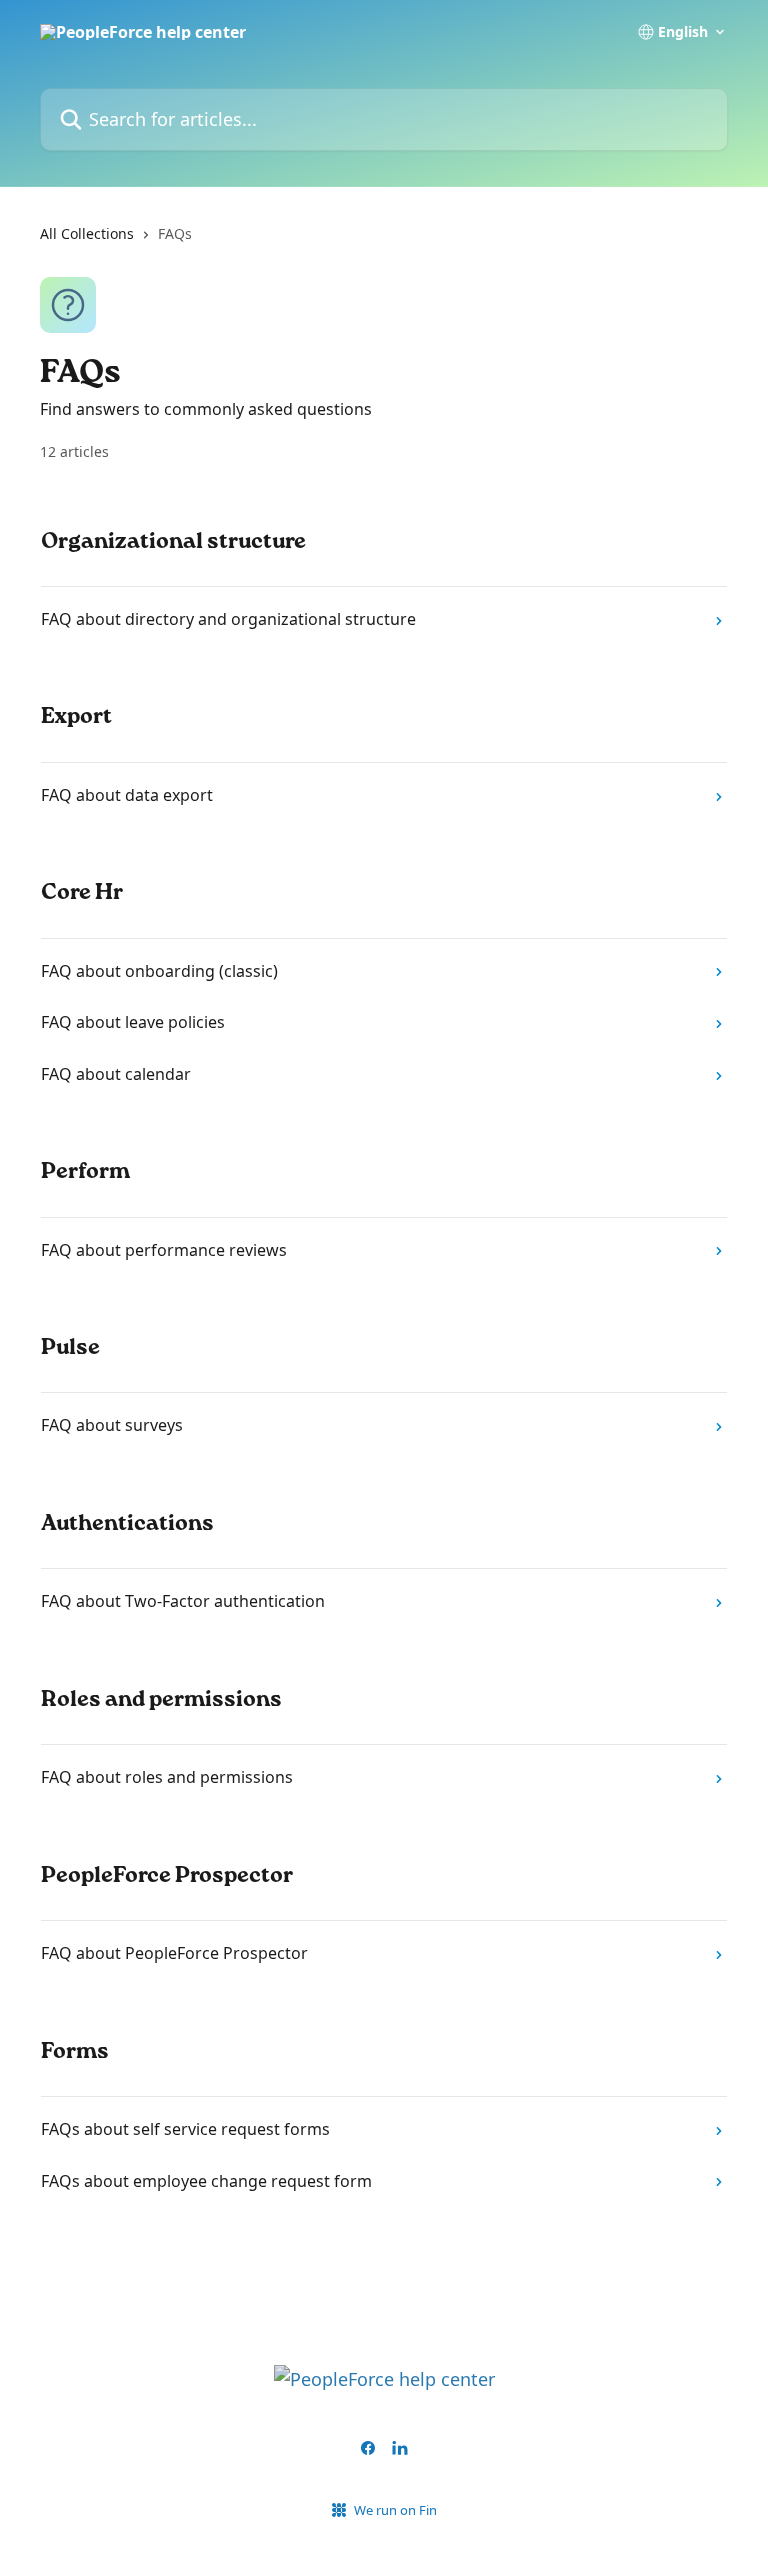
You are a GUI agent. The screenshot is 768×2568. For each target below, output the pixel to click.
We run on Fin (395, 2510)
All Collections (87, 233)
